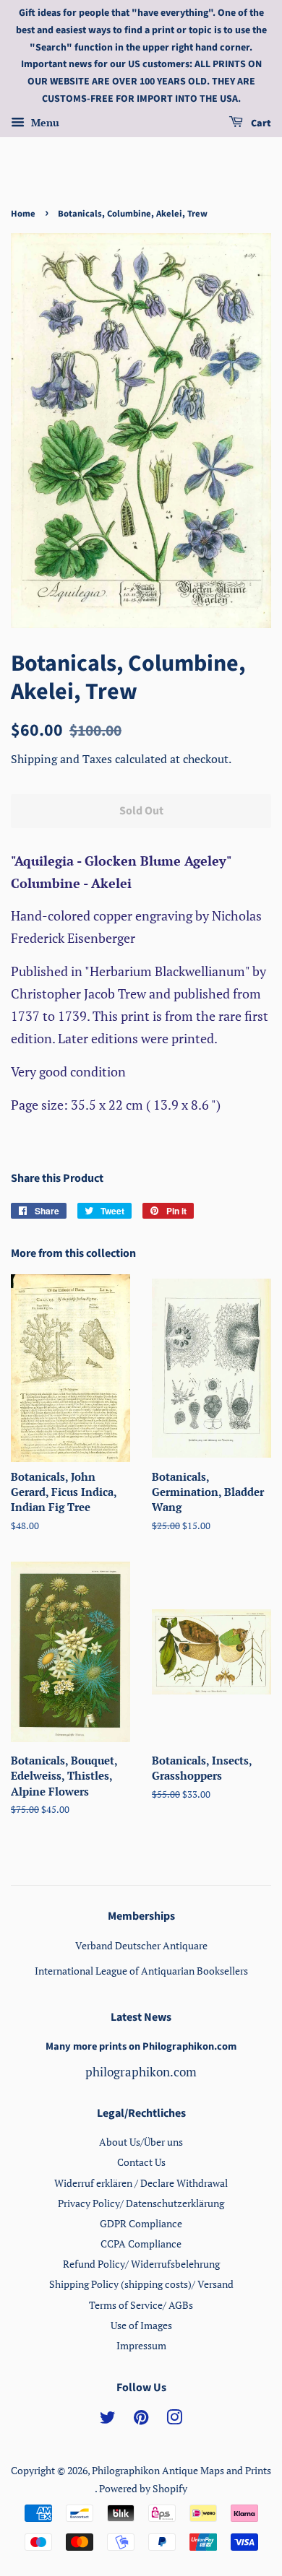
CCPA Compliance (141, 2244)
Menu (44, 122)
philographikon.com (141, 2072)
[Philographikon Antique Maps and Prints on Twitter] (108, 2420)
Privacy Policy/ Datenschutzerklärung (141, 2203)
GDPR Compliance (141, 2223)
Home (23, 214)
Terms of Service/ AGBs (141, 2305)
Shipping (35, 759)
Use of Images (141, 2325)
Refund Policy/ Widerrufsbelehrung (141, 2264)
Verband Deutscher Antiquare (141, 1945)
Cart (260, 123)
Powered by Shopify (143, 2488)
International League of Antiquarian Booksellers (141, 1971)
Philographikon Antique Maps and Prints (181, 2470)
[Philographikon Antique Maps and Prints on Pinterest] (141, 2420)
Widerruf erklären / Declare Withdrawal (141, 2183)
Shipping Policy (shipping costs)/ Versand (141, 2284)
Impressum (141, 2345)
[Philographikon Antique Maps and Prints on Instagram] (174, 2420)
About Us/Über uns (141, 2142)
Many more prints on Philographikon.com (141, 2046)
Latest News (141, 2017)
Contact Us (141, 2162)
